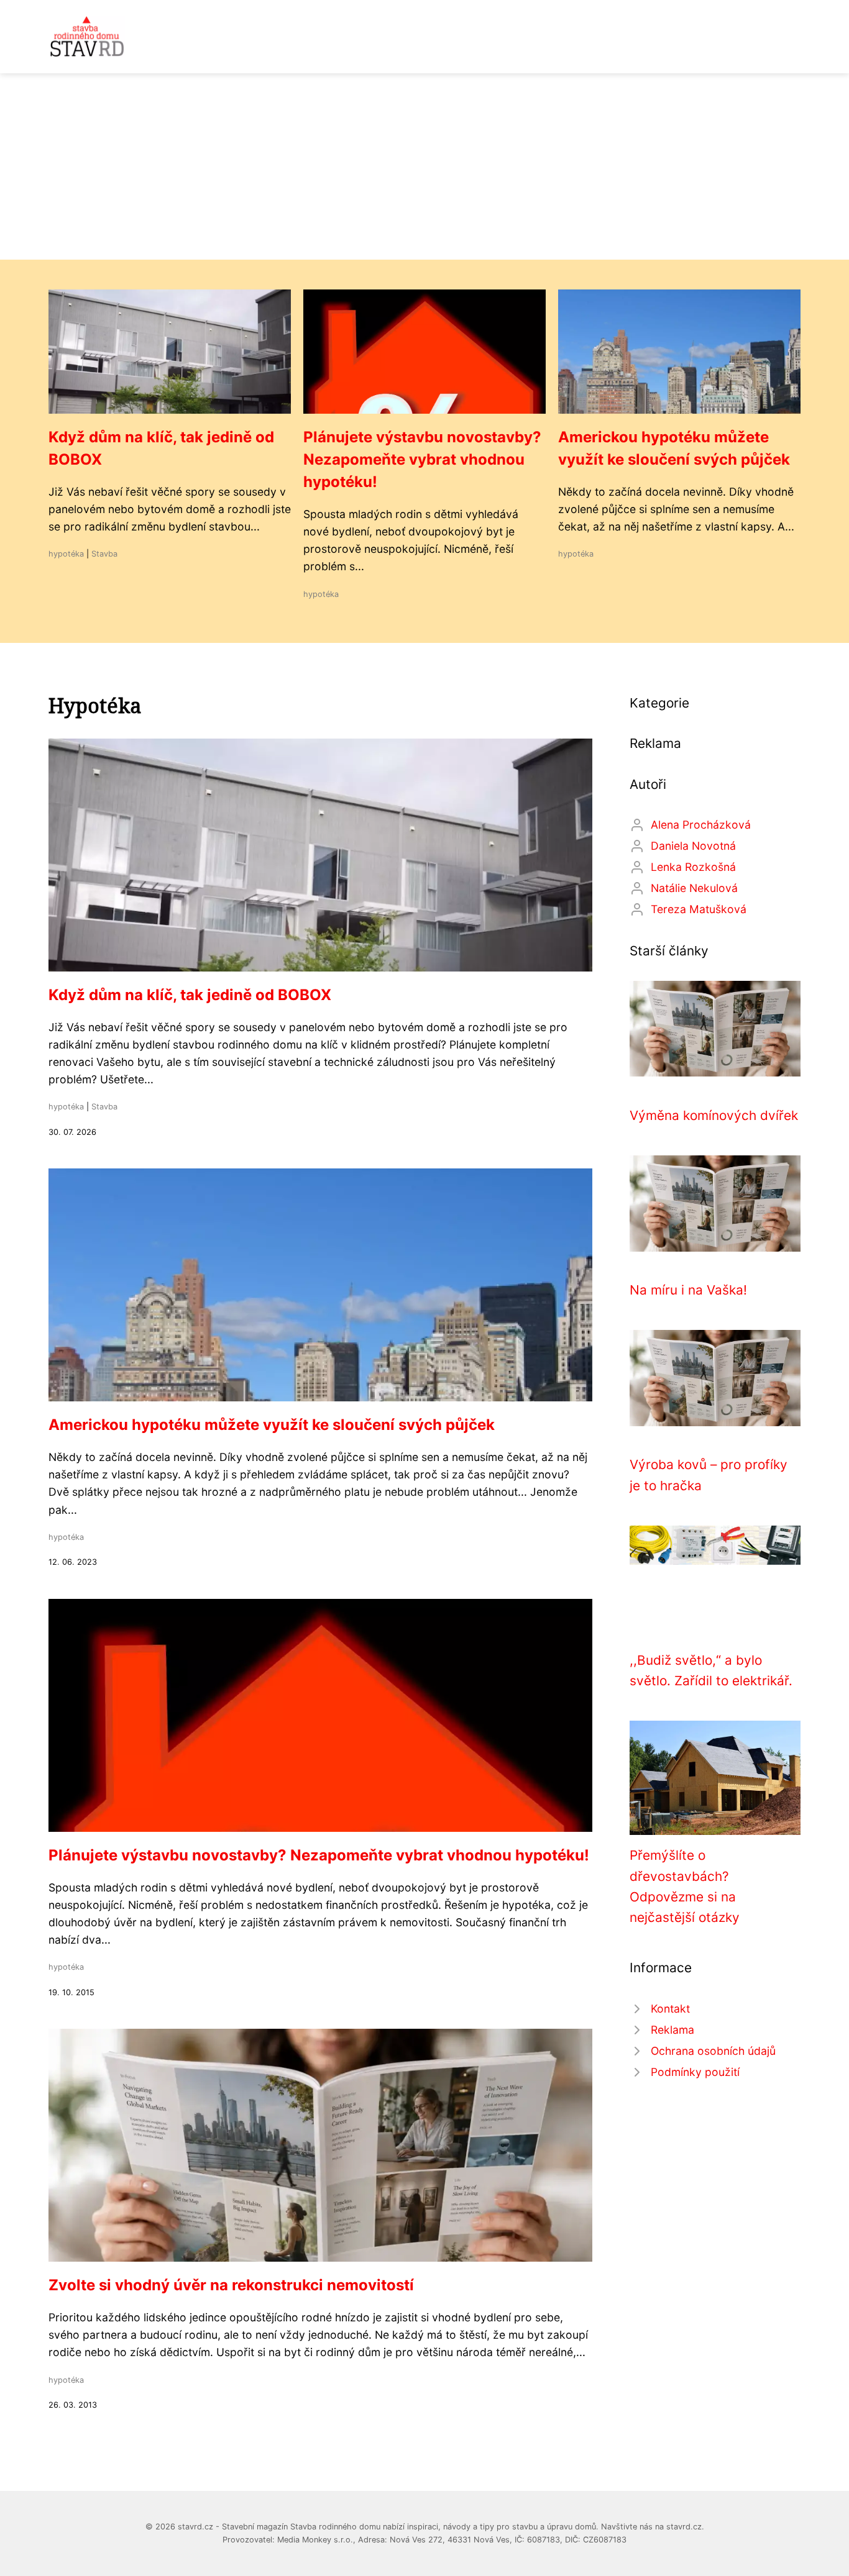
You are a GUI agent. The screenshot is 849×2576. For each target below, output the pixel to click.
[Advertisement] (424, 166)
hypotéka (66, 554)
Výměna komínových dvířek (714, 1115)
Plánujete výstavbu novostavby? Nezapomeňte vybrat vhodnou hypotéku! (422, 459)
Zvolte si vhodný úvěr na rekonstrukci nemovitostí (231, 2285)
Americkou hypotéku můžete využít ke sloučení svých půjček (272, 1425)
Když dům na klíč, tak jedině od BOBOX (190, 995)
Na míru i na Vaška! (688, 1290)
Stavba (104, 554)
